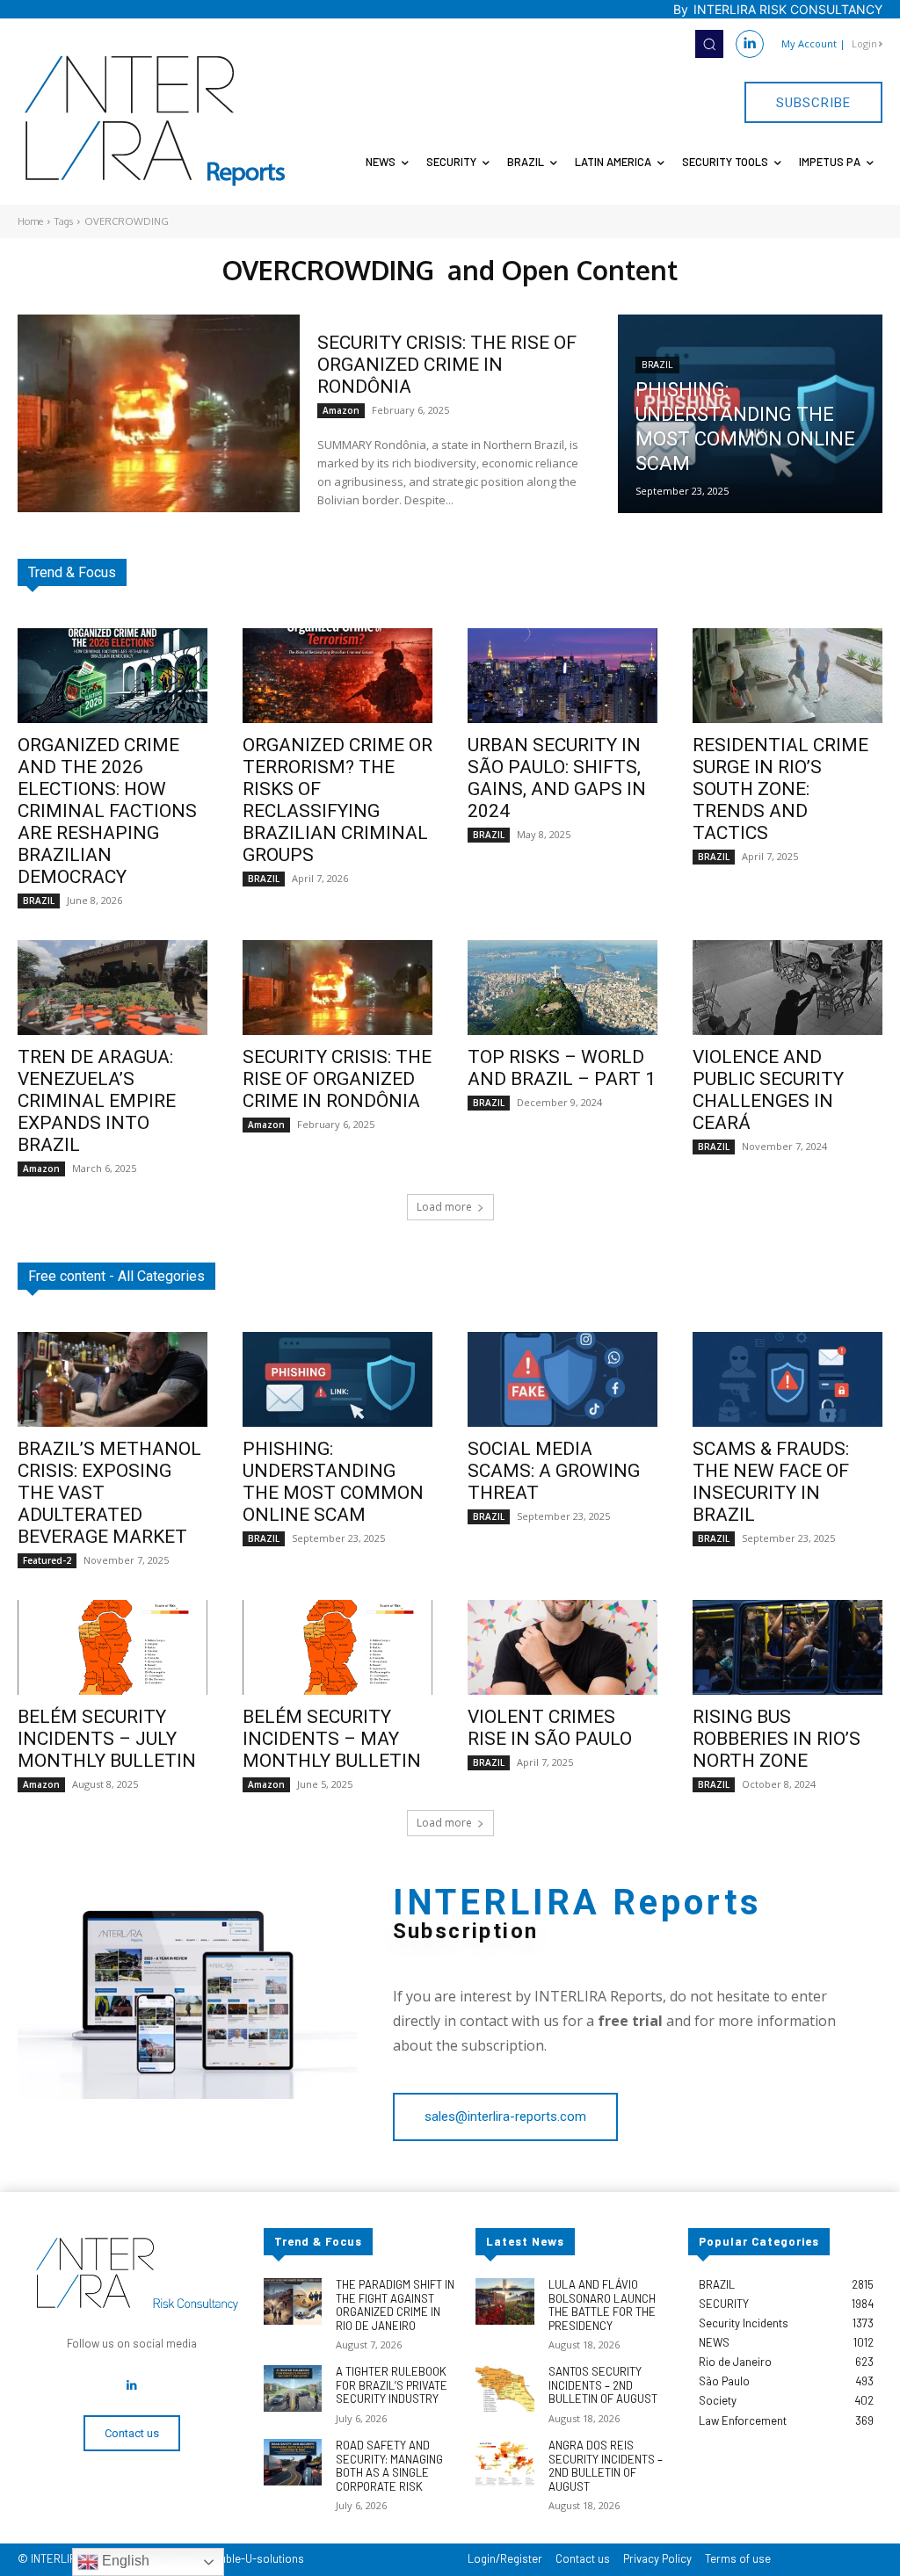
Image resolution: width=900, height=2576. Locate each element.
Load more (444, 1207)
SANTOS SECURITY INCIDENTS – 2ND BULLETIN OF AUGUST (603, 2385)
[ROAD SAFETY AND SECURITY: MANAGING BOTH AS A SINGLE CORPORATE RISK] (293, 2462)
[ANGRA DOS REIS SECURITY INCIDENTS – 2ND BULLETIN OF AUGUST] (504, 2462)
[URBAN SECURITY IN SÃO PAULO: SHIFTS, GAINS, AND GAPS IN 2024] (562, 676)
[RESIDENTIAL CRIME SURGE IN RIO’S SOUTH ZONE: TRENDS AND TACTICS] (787, 676)
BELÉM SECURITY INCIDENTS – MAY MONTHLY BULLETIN (332, 1739)
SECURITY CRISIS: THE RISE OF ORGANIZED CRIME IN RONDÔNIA (447, 365)
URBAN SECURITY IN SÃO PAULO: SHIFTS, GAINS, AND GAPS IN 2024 (557, 778)
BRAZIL (657, 365)
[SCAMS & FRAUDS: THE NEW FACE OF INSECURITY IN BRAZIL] (787, 1379)
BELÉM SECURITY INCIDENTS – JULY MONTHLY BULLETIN (107, 1739)
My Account (809, 43)
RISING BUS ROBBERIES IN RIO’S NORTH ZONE (777, 1739)
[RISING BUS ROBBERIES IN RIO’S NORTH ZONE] (787, 1647)
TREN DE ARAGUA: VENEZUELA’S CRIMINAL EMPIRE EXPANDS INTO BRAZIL (97, 1101)
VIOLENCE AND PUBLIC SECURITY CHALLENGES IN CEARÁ (768, 1090)
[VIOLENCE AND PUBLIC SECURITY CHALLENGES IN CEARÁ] (787, 988)
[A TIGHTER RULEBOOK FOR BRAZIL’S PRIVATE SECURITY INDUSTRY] (293, 2388)
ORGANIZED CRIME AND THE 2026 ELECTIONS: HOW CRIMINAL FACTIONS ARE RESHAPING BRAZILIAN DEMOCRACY (107, 811)
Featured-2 (47, 1560)
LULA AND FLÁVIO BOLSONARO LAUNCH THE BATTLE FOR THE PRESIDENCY (602, 2305)
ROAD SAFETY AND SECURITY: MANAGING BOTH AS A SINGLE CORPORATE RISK (389, 2466)
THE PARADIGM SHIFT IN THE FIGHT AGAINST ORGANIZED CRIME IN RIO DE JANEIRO (395, 2305)
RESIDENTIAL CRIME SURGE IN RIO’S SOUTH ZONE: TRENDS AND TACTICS (780, 789)
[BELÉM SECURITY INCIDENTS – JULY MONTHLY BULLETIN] (112, 1647)
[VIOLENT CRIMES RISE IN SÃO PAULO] (562, 1647)
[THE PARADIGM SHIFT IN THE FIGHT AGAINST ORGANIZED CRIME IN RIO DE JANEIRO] (293, 2301)
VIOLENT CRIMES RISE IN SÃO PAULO (550, 1728)
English (124, 2561)
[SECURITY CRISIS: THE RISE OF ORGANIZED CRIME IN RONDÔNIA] (159, 413)
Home (30, 221)
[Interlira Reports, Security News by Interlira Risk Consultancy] (156, 121)
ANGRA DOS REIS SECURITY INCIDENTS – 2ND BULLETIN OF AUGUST (606, 2466)
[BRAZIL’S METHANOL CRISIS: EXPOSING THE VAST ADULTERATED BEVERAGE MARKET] (112, 1379)
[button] (709, 44)
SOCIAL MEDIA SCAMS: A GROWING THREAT (554, 1471)
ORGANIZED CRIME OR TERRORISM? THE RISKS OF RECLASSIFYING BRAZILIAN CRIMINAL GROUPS (337, 800)
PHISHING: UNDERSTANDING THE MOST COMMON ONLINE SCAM (333, 1482)
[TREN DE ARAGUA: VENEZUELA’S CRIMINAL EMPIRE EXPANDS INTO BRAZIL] (112, 988)
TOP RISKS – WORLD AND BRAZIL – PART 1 (562, 1068)
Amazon (341, 410)
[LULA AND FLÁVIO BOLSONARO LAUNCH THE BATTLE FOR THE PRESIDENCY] (504, 2301)
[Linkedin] (750, 44)
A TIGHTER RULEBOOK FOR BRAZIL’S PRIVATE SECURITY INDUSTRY (392, 2385)
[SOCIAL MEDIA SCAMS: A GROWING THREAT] (562, 1379)
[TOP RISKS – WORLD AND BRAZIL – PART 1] (562, 988)
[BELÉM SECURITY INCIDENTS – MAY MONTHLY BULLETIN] (337, 1647)
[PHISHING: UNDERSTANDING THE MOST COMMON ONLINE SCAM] (750, 414)
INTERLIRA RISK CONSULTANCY (788, 9)
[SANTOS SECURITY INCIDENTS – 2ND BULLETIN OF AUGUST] (504, 2388)
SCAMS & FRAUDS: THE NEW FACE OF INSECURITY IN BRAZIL (771, 1482)
